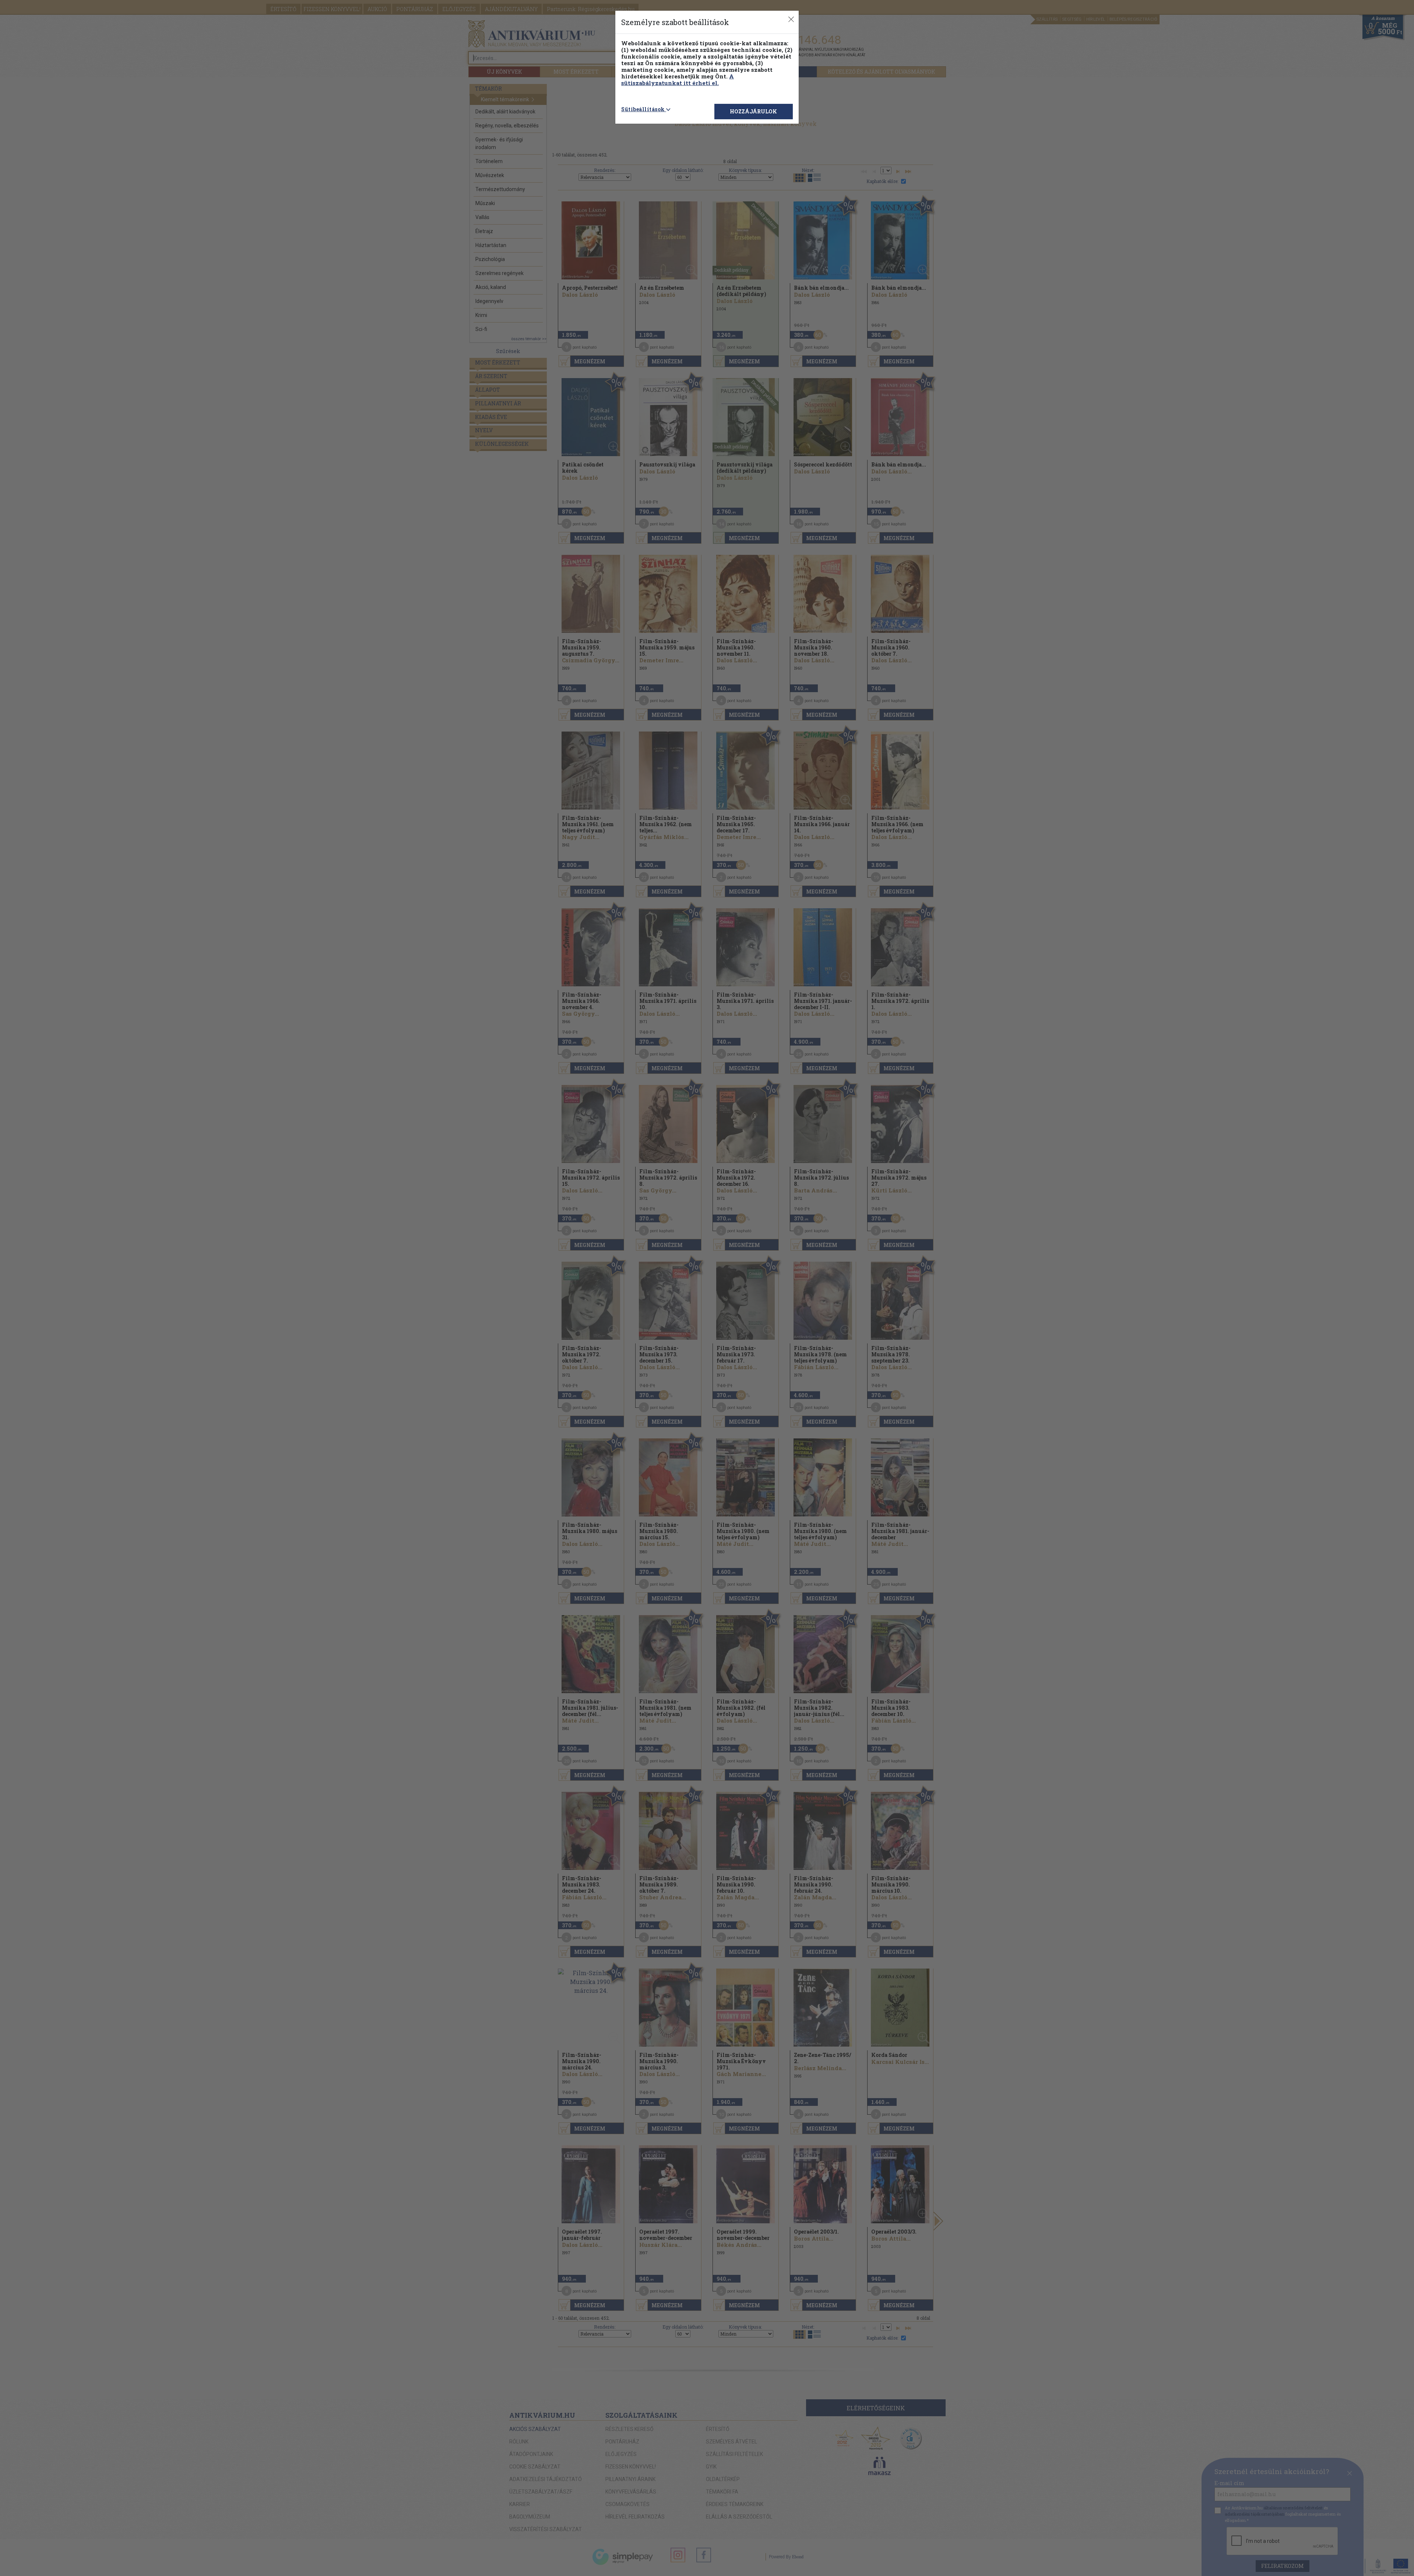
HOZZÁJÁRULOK (753, 111)
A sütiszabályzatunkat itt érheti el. (678, 80)
